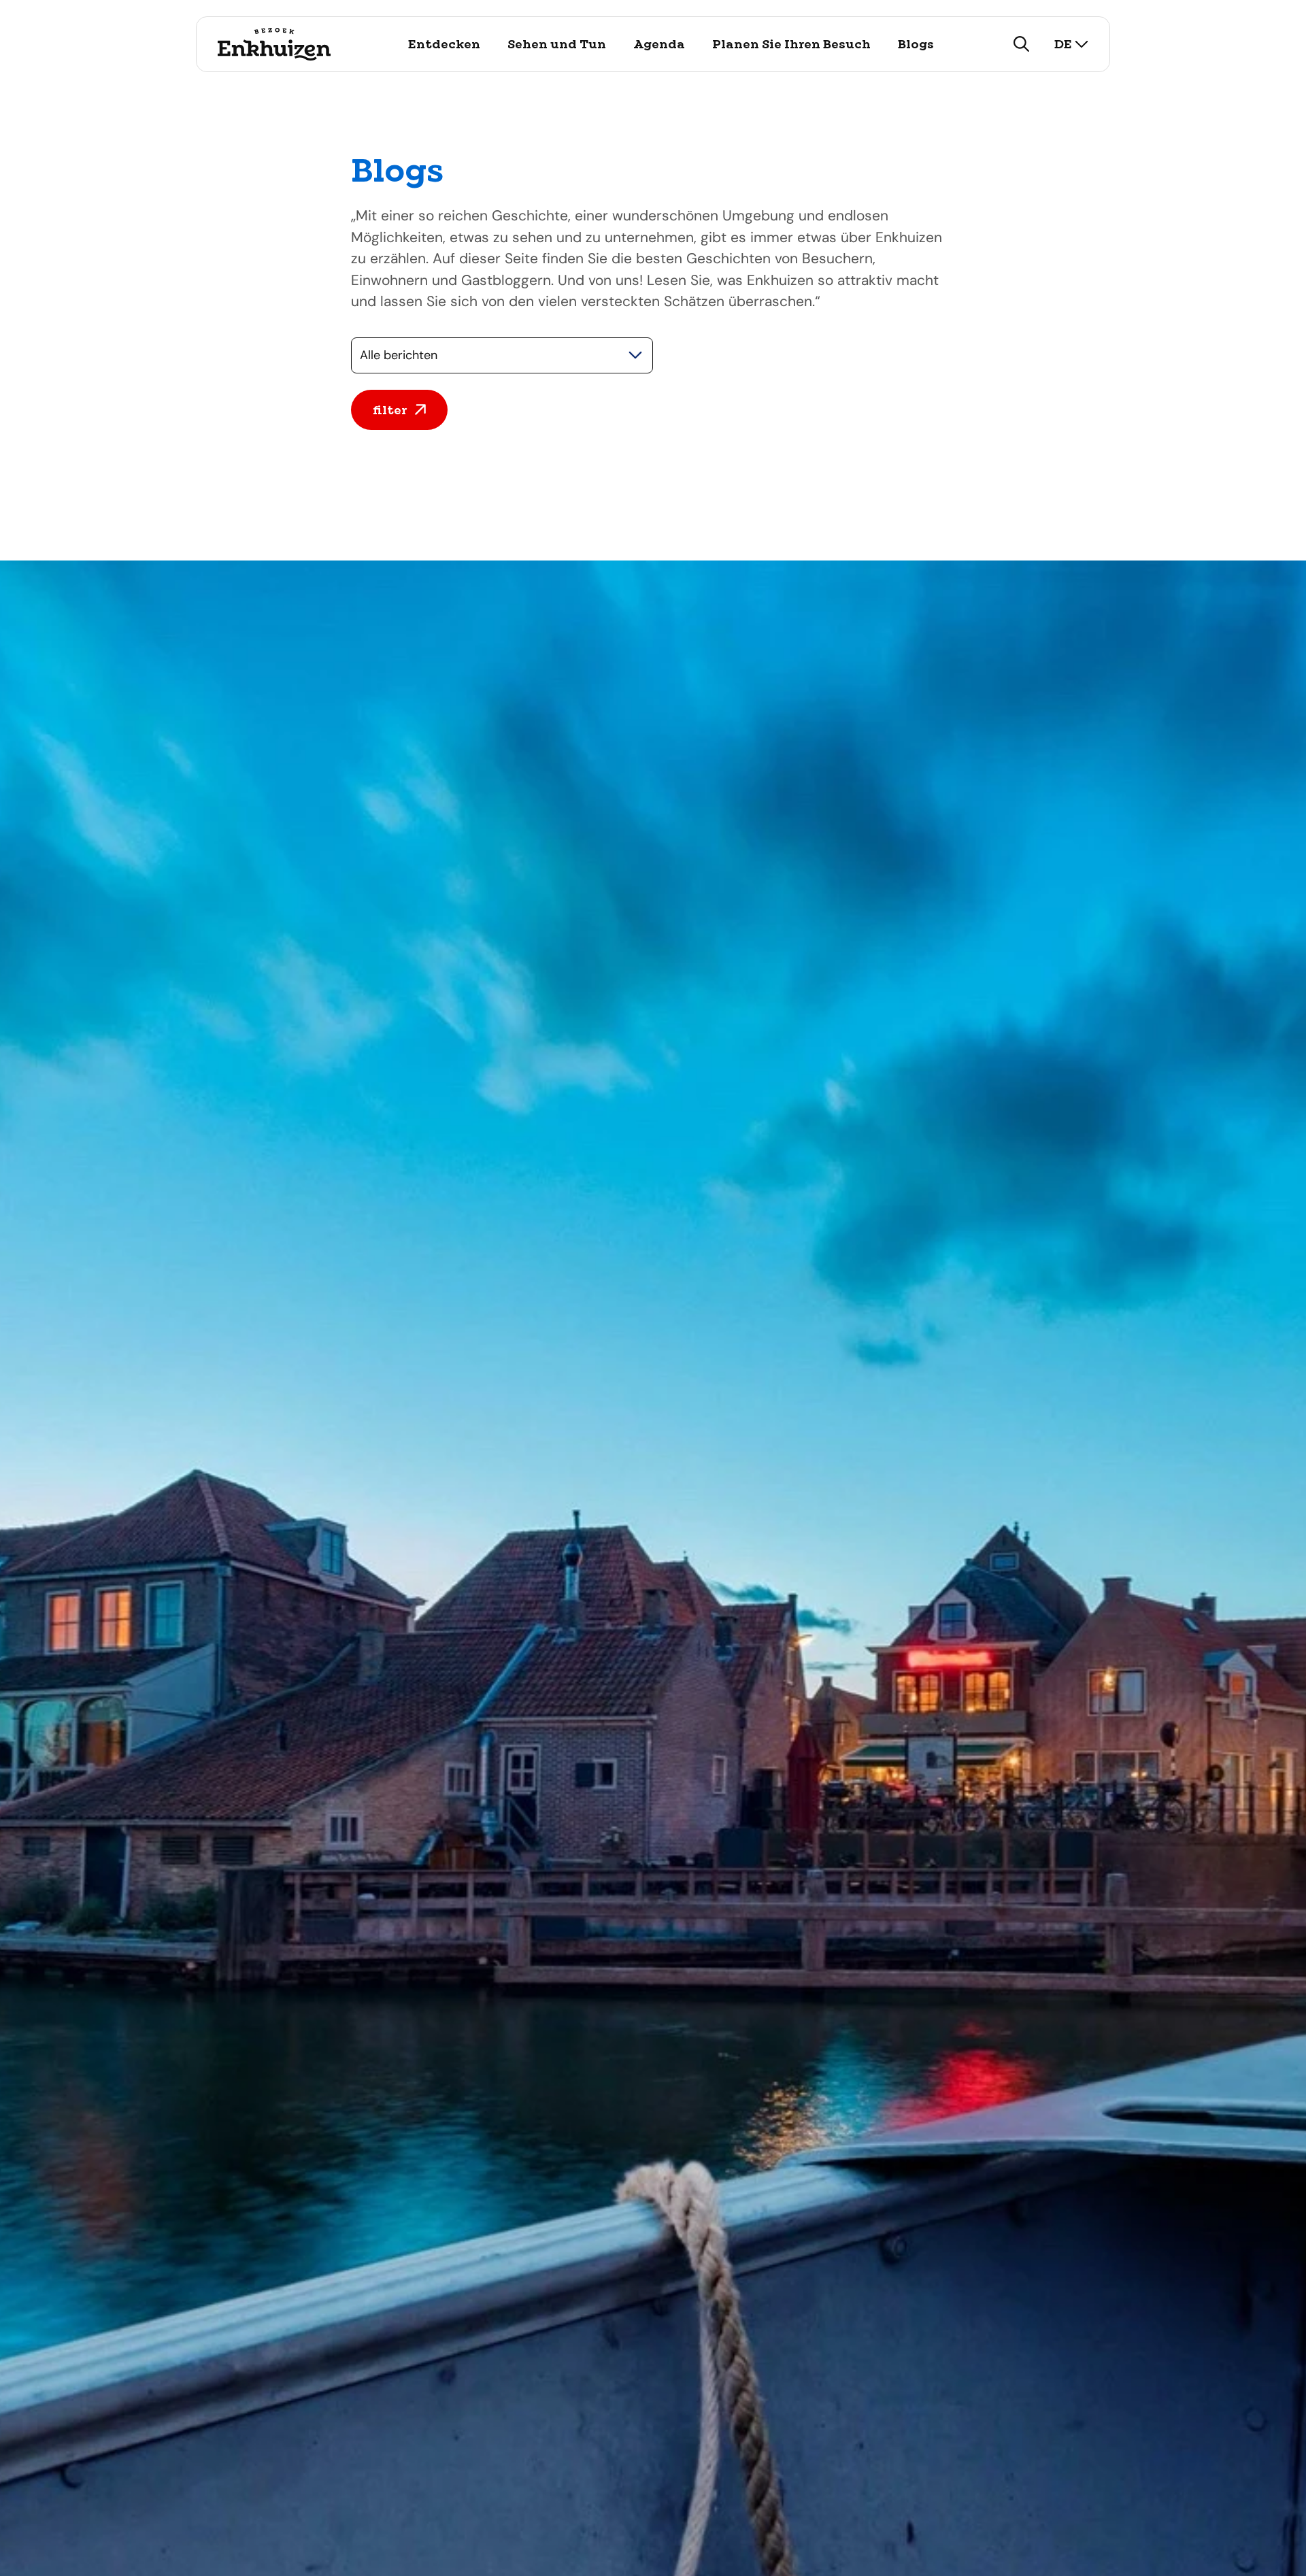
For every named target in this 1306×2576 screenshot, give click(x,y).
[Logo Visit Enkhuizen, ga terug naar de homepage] (274, 44)
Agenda (659, 44)
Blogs (916, 44)
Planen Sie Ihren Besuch (791, 44)
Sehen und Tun (557, 44)
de (1063, 44)
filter (390, 410)
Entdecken (444, 44)
